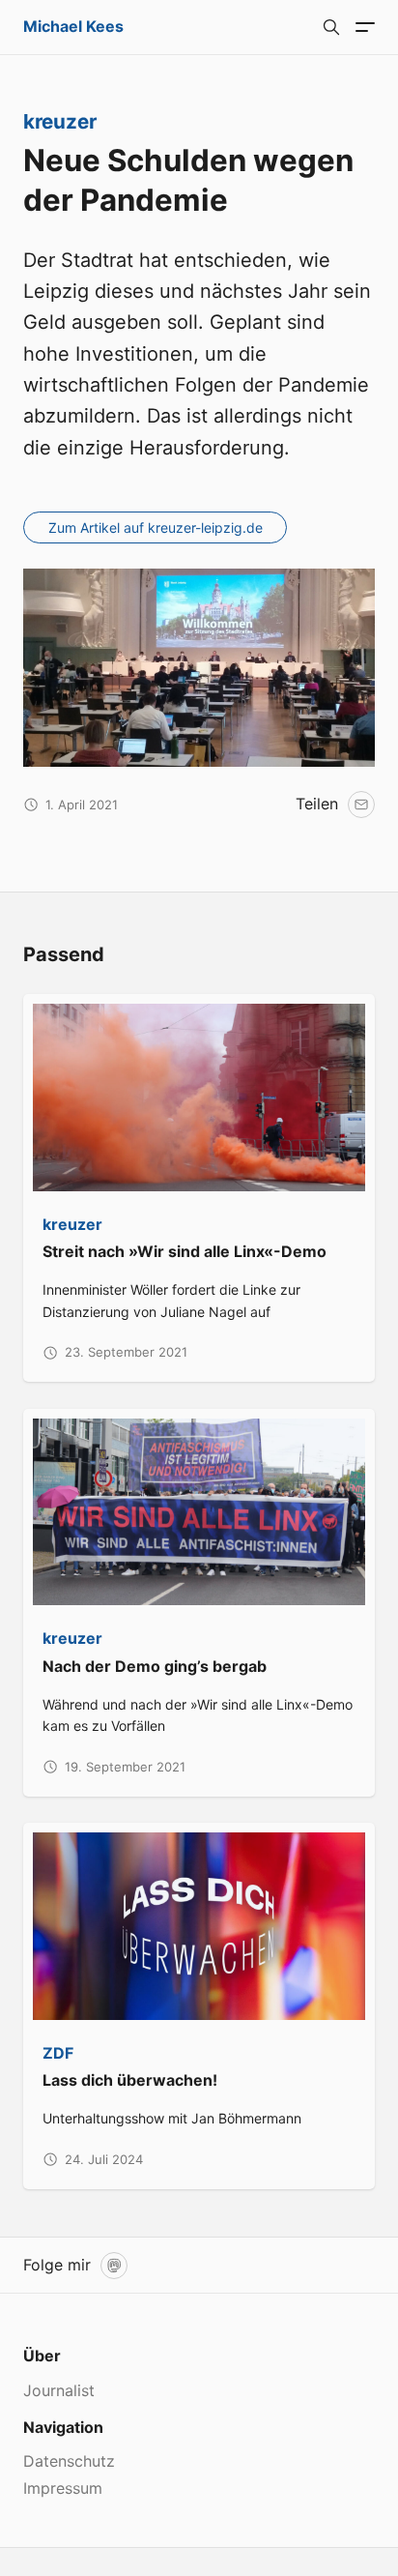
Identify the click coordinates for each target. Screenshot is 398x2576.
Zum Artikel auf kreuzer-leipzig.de (156, 527)
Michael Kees (73, 26)
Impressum (63, 2488)
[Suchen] (331, 27)
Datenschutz (69, 2461)
